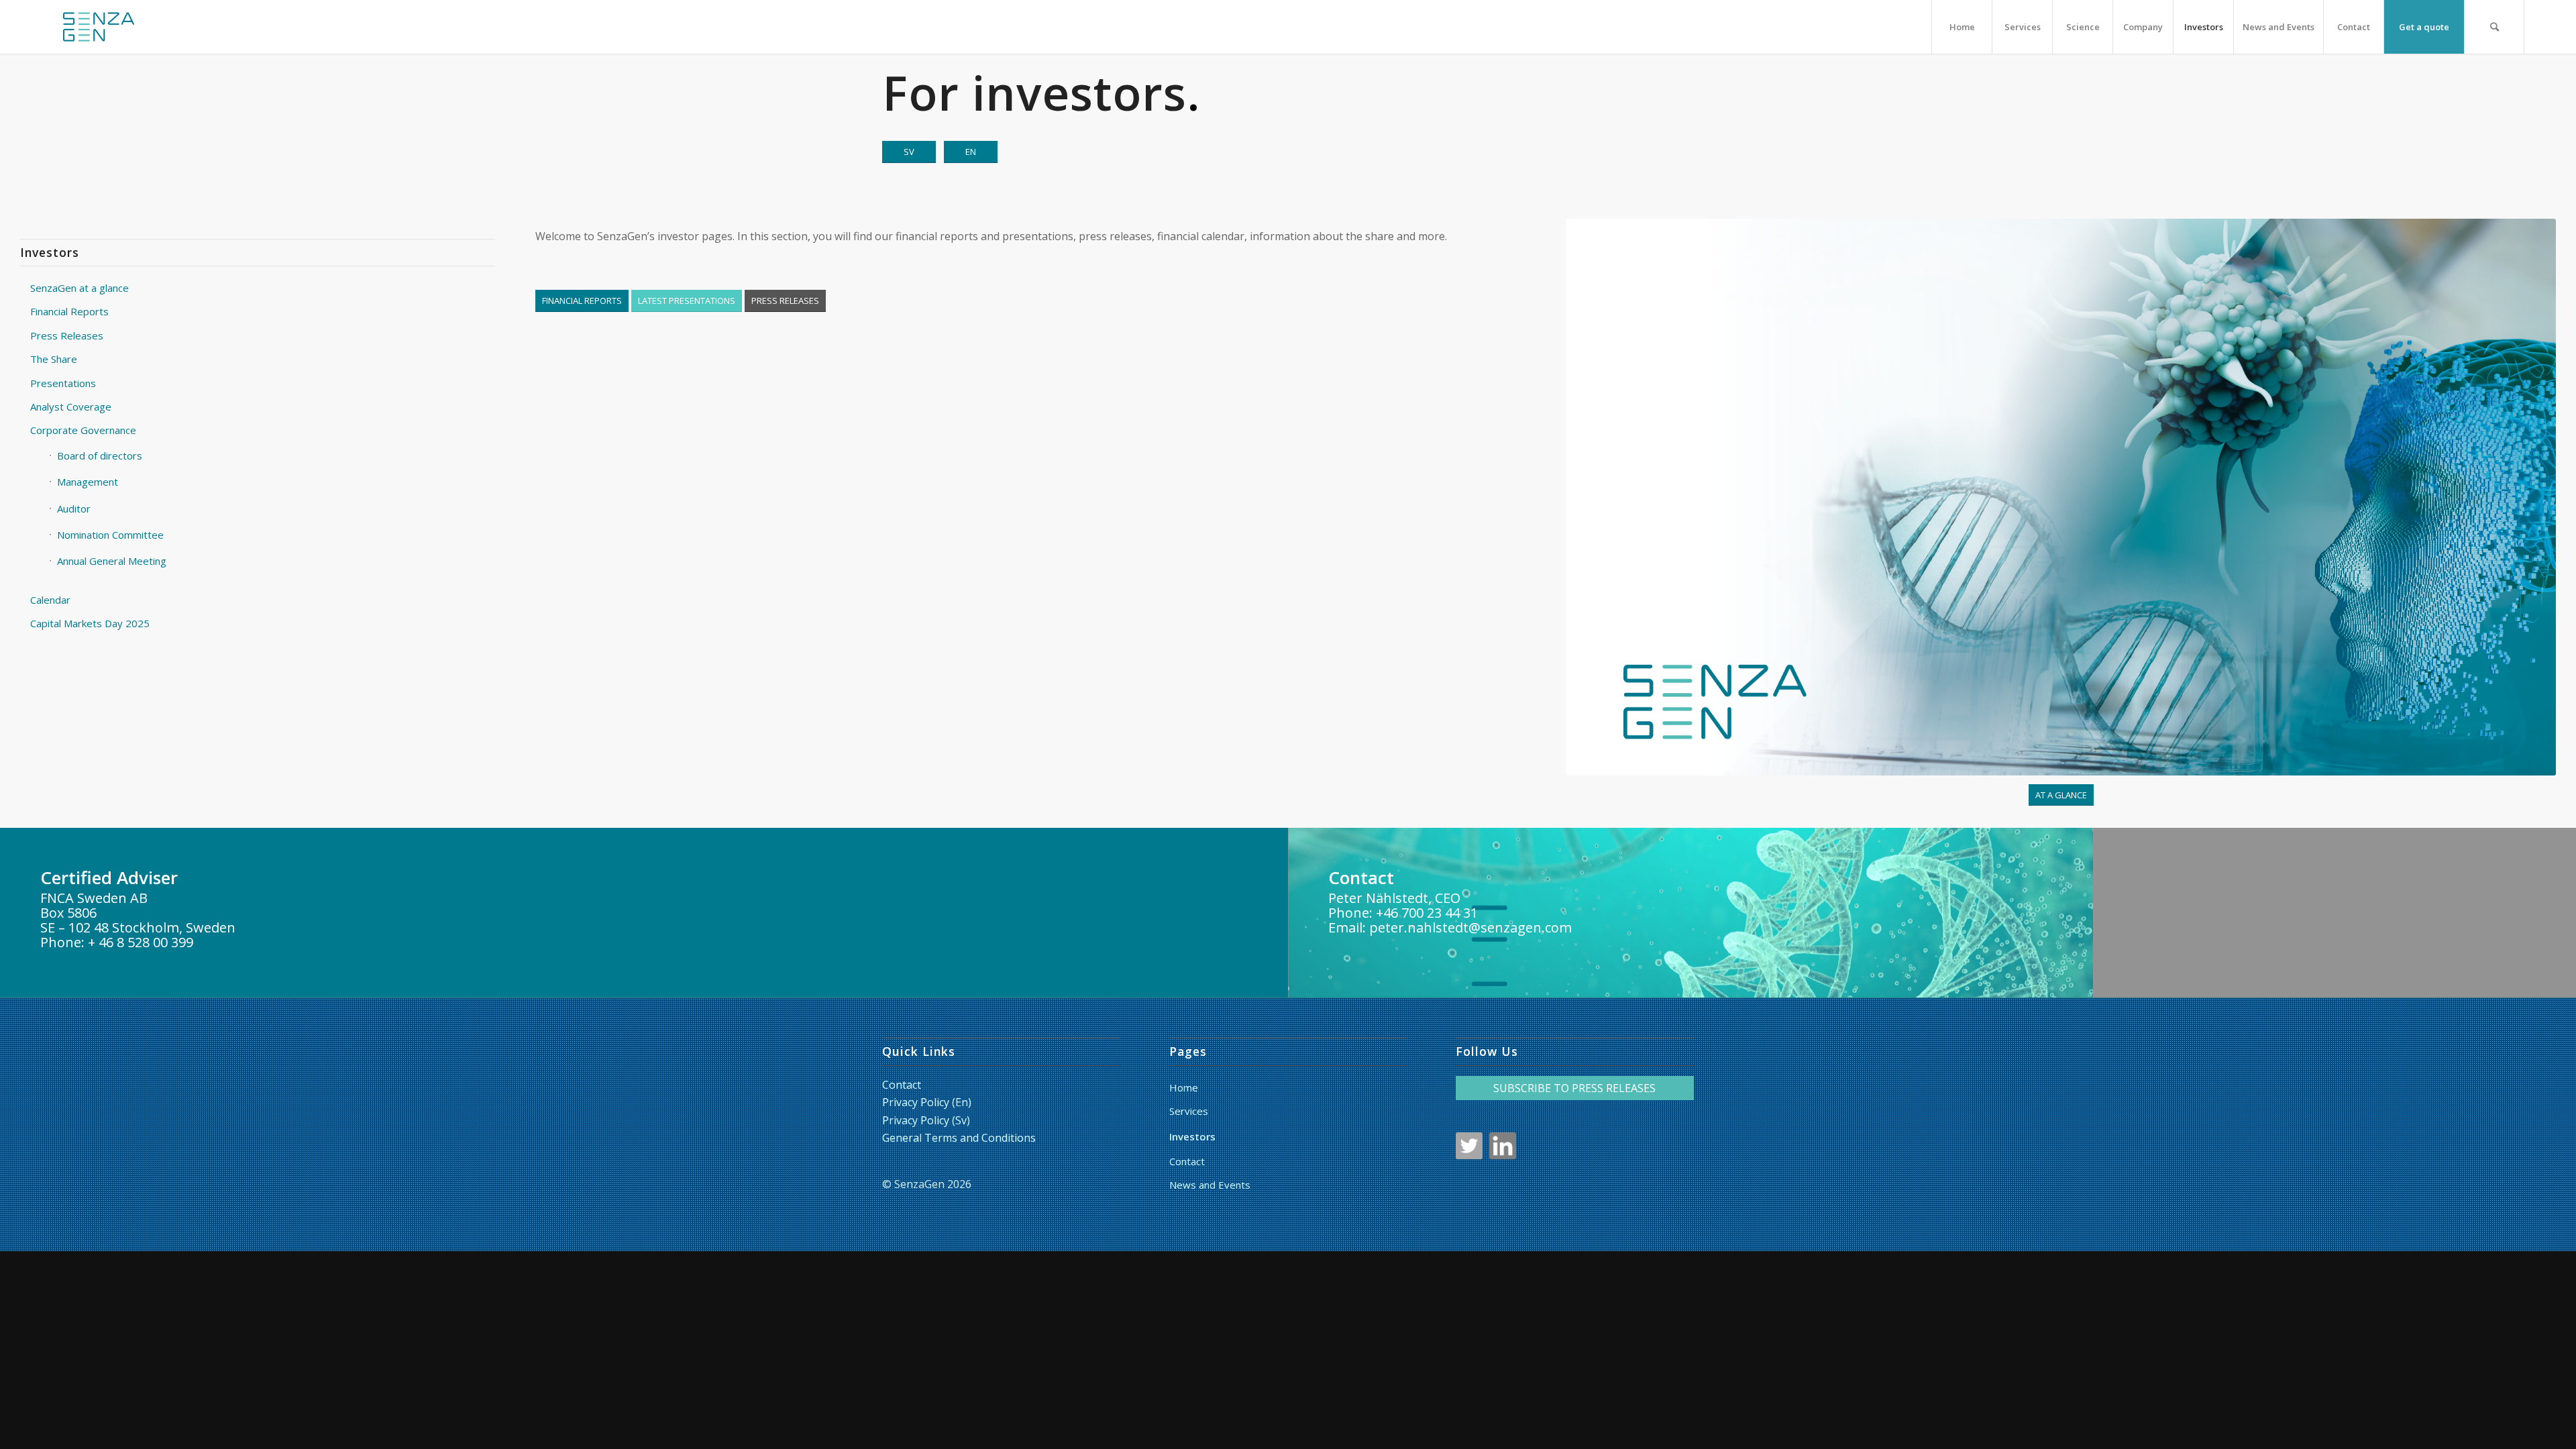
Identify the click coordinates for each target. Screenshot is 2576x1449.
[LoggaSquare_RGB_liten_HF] (99, 27)
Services (1189, 1111)
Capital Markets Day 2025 (90, 623)
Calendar (50, 600)
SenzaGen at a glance (79, 288)
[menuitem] (1962, 27)
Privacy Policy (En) (927, 1102)
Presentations (63, 383)
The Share (54, 359)
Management (88, 482)
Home (1184, 1087)
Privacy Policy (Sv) (926, 1120)
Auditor (74, 508)
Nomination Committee (110, 535)
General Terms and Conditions (959, 1138)
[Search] (2494, 27)
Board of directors (100, 455)
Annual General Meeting (112, 561)
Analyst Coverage (71, 407)
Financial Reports (69, 311)
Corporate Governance (83, 430)
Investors (1192, 1136)
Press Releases (67, 335)
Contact (902, 1085)
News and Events (1210, 1185)
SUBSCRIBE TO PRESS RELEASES (1574, 1088)
